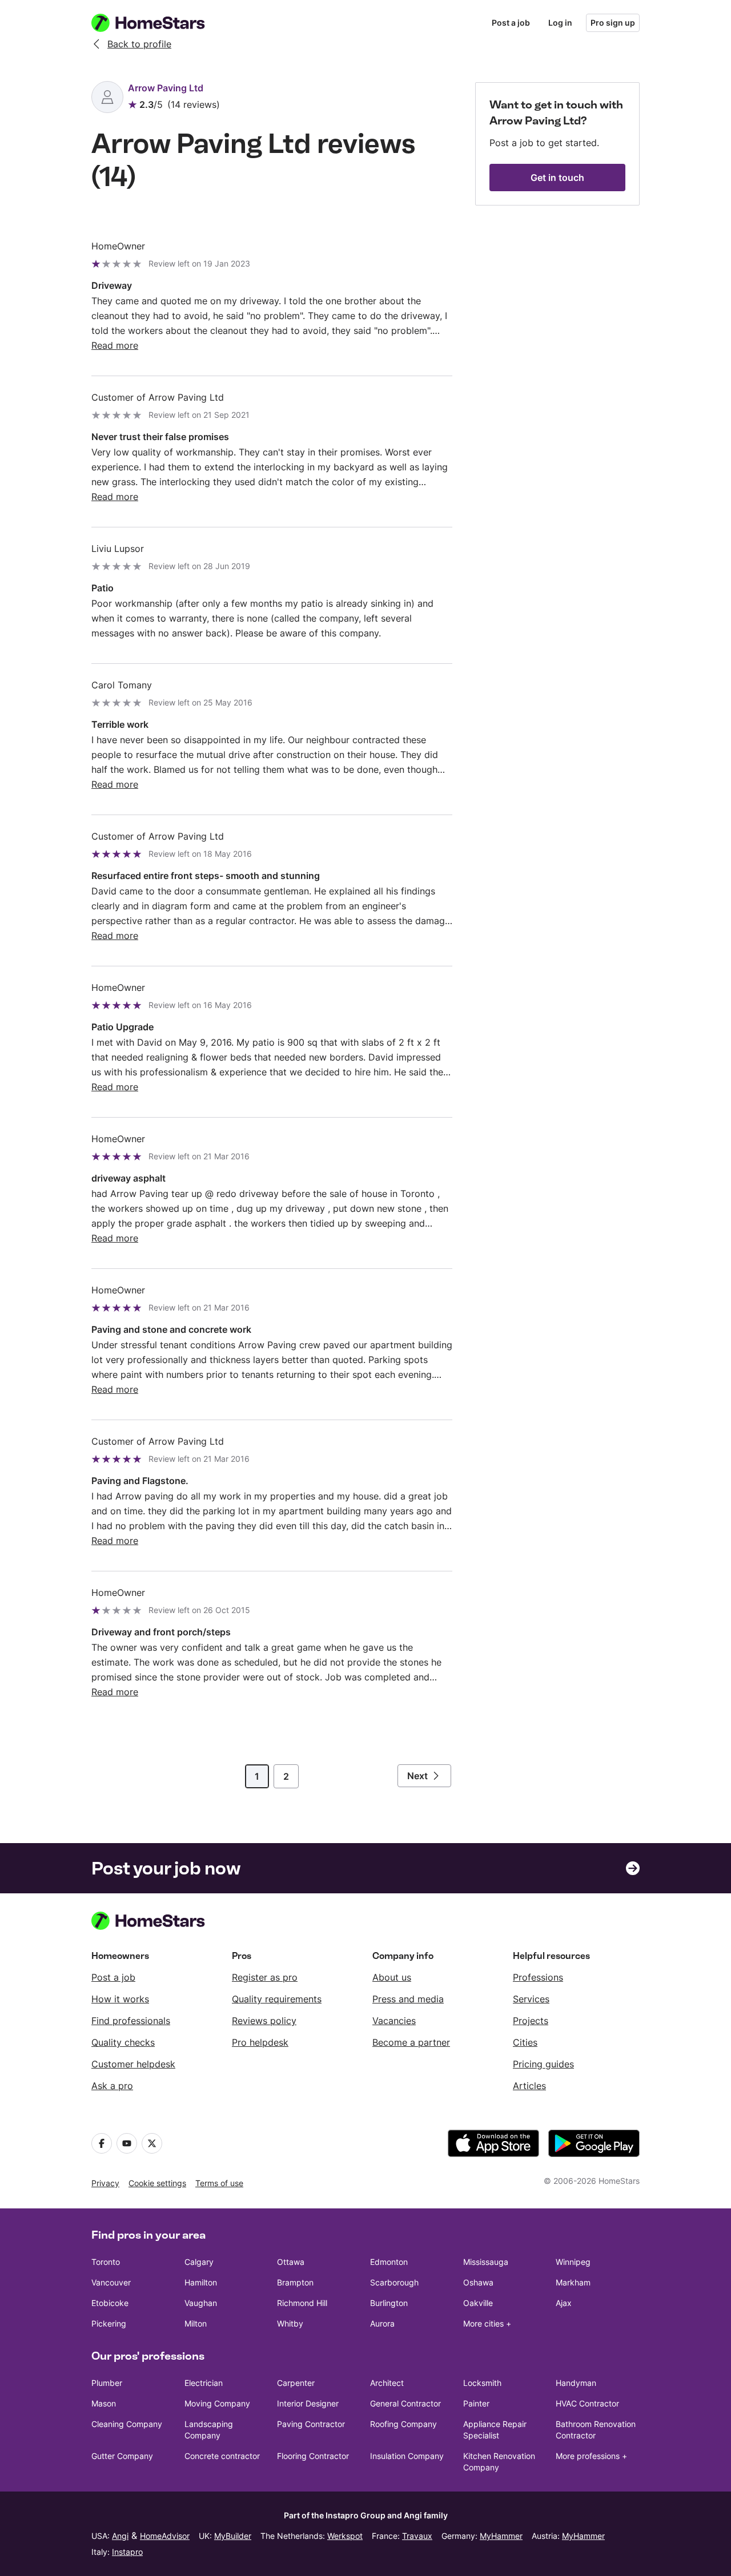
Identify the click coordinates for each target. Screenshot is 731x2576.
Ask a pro (112, 2086)
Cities (525, 2042)
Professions (538, 1977)
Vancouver (111, 2282)
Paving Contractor (311, 2424)
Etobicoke (110, 2303)
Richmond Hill (302, 2303)
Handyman (576, 2383)
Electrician (204, 2383)
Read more (115, 345)
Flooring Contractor (313, 2456)
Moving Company (217, 2403)
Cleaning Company (127, 2424)
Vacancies (394, 2021)
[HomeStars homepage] (159, 23)
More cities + (487, 2323)
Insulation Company (407, 2456)
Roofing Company (403, 2424)
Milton (196, 2323)
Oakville (478, 2303)
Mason (104, 2403)
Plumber (107, 2383)
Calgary (199, 2262)
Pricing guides (543, 2064)
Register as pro (265, 1977)
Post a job (511, 23)
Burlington (389, 2303)
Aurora (382, 2323)
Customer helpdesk (133, 2064)
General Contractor (405, 2403)
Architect (387, 2383)
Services (531, 1999)
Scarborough (394, 2282)
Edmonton (389, 2262)
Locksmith (482, 2383)
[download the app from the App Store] (493, 2143)
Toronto (106, 2262)
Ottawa (291, 2262)
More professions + (591, 2456)
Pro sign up (613, 23)
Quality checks (123, 2042)
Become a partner (411, 2042)
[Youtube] (127, 2143)
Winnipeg (573, 2262)
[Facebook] (102, 2143)
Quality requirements (277, 1999)
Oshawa (478, 2282)
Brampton (295, 2282)
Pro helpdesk (260, 2042)
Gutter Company (122, 2456)
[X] (152, 2143)
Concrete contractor (222, 2456)
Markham (573, 2282)
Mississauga (486, 2262)
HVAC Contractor (587, 2403)
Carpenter (296, 2383)
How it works (120, 1999)
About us (392, 1977)
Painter (476, 2403)
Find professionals (131, 2021)
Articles (529, 2086)
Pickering (109, 2323)
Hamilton (201, 2282)
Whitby (290, 2323)
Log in (560, 23)
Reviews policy (264, 2021)
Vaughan (201, 2303)
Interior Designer (308, 2403)
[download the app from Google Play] (594, 2143)
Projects (531, 2021)
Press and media (408, 1999)
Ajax (564, 2303)
